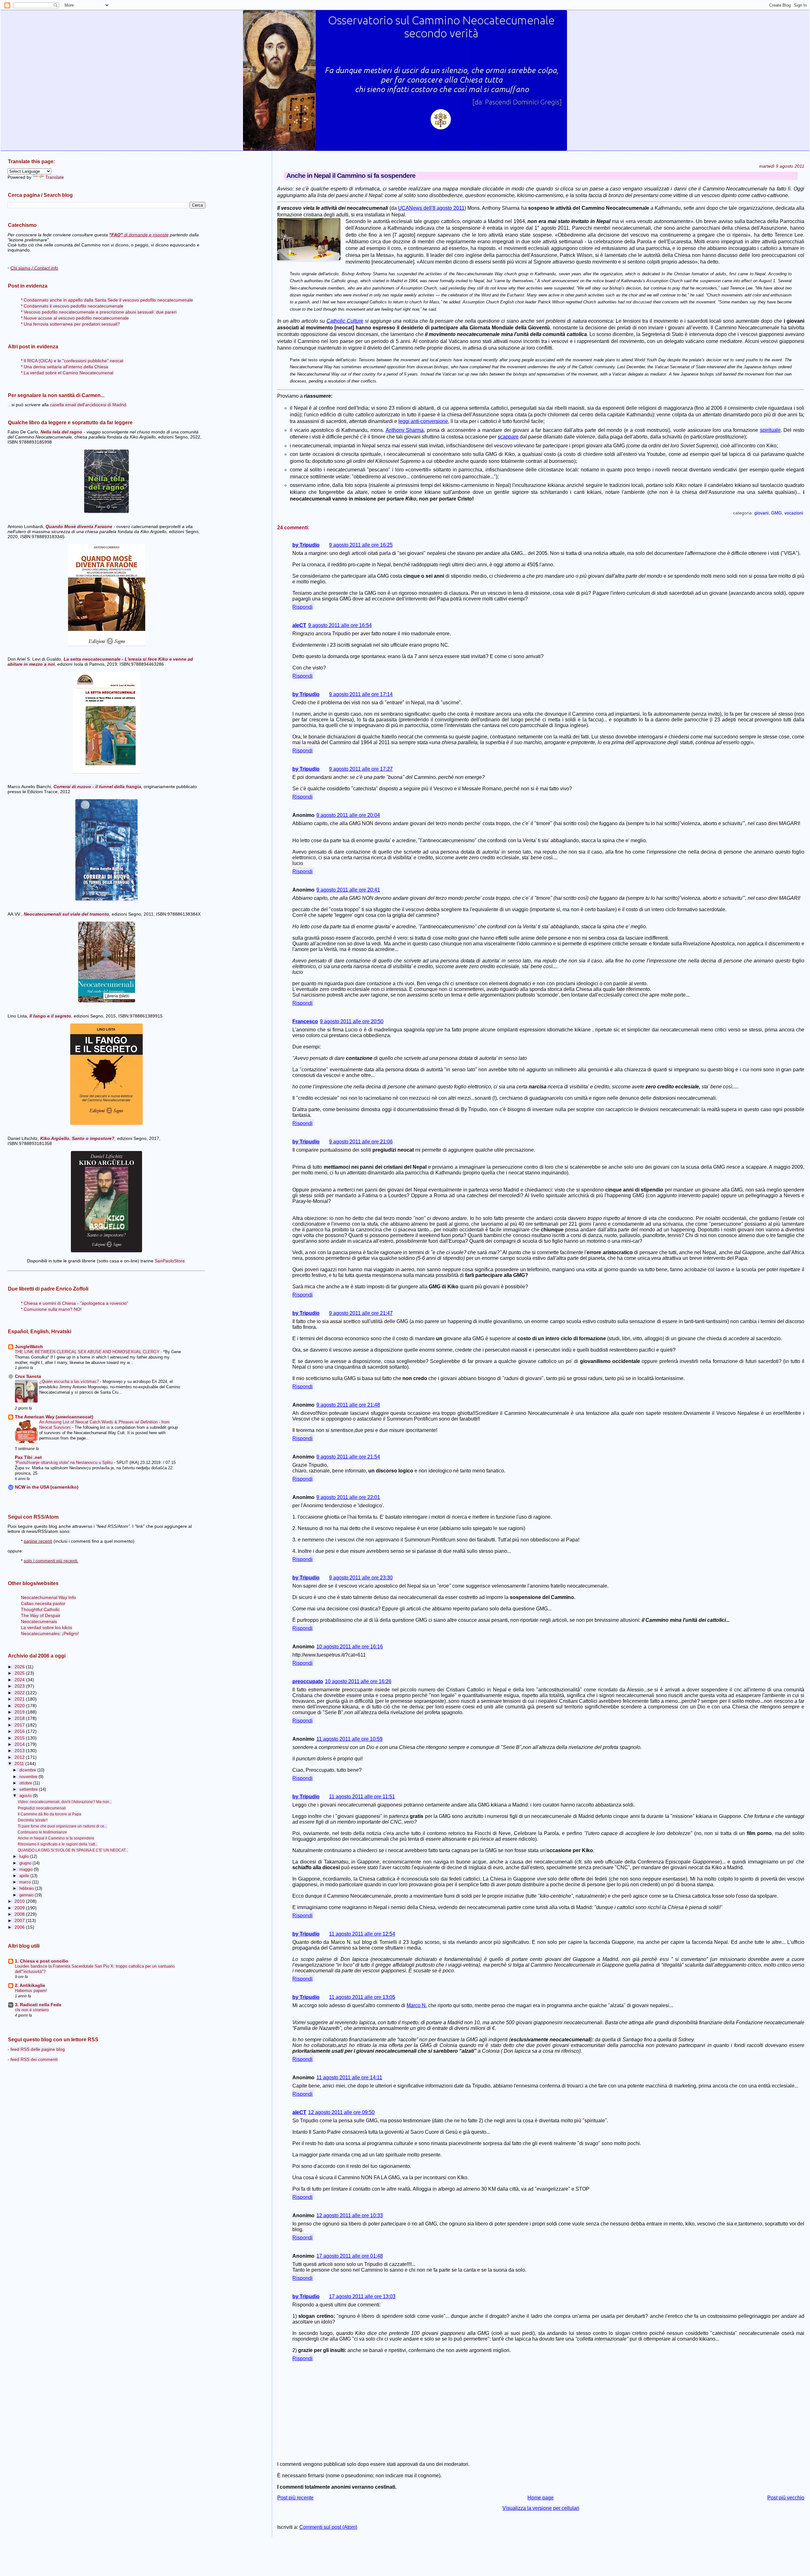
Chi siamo (34, 268)
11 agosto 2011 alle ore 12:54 (362, 1934)
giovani (761, 513)
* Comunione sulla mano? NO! (51, 1309)
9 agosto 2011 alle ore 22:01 (348, 1497)
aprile (25, 1876)
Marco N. (417, 2005)
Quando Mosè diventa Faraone (79, 526)
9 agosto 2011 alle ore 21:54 (348, 1457)
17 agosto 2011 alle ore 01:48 (350, 2256)
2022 (20, 1693)
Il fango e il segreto (50, 1016)
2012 (20, 1757)
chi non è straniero (32, 2010)
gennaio (27, 1895)
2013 (20, 1751)
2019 (20, 1712)
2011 (20, 1764)
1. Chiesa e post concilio (42, 1961)
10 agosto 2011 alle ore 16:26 (358, 1681)
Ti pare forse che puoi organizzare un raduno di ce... (62, 1826)
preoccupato (308, 1681)
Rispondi (302, 607)
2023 (20, 1686)
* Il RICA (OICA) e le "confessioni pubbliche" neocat (72, 361)
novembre (29, 1777)
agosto (26, 1796)
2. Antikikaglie (30, 1985)
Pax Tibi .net (28, 1457)
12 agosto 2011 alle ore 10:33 (350, 2215)
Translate (55, 177)
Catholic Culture (345, 321)
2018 (20, 1718)
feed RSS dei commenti (34, 2059)
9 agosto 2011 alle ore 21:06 (361, 1142)
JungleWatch (29, 1347)
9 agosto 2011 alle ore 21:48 (348, 1405)
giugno (26, 1863)
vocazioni (794, 513)
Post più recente (295, 2498)
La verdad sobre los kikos (47, 1628)
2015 (20, 1738)
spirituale (770, 430)
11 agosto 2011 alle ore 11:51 (362, 1797)
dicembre (28, 1770)
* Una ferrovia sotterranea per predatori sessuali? (70, 324)
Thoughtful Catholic (40, 1610)
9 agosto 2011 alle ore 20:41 (348, 890)
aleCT (299, 625)
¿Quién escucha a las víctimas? (70, 1381)
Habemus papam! (31, 1991)
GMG (776, 513)
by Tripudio (306, 545)
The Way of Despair (41, 1616)
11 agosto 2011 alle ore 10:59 (349, 1739)
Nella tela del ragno (61, 432)
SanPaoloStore (170, 1261)
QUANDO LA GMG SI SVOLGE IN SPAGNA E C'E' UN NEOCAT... (73, 1850)
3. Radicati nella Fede (38, 2005)
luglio (25, 1856)
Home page (541, 2498)
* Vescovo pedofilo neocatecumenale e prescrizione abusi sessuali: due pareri (99, 312)
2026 (20, 1667)
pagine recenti (38, 1541)
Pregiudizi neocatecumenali (42, 1808)
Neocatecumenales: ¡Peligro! (50, 1634)
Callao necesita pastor (43, 1604)
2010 (20, 1901)
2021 (20, 1699)
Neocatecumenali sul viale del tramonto (66, 914)
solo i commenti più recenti (50, 1561)
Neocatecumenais (39, 1622)
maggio (27, 1869)
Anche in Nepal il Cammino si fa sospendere (56, 1838)
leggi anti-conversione (423, 421)
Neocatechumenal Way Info (48, 1598)
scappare (508, 437)
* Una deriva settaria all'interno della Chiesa (65, 367)
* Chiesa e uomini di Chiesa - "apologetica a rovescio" (75, 1303)
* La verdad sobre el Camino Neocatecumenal (67, 373)
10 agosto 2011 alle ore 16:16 (350, 1647)
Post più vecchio (786, 2498)
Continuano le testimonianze (42, 1832)
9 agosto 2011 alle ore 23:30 (361, 1578)
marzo (26, 1882)
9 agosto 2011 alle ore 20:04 (348, 815)
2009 (20, 1908)
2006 (20, 1927)
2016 (20, 1731)
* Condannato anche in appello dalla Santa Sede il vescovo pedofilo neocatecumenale (107, 300)
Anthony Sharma (405, 430)
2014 (20, 1744)
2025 (20, 1673)
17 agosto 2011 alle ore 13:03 (362, 2296)
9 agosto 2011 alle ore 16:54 (340, 625)
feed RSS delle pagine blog (38, 2049)
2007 (20, 1921)
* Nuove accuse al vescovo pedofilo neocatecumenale (75, 318)
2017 (20, 1725)
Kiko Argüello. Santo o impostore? (77, 1138)
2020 (20, 1706)
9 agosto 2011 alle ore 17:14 (361, 694)
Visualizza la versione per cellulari (541, 2508)
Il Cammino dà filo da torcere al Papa (50, 1814)
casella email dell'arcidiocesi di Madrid (88, 405)
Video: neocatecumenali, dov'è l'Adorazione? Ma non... (65, 1802)
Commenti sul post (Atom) (328, 2527)
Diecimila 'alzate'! (33, 1820)
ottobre (26, 1783)
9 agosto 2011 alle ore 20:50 (352, 1021)
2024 (20, 1680)
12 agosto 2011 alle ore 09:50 (341, 2112)
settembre (29, 1789)
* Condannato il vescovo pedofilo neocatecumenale (72, 306)
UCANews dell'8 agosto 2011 (431, 208)
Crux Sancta (28, 1376)
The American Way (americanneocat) (54, 1417)
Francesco (305, 1021)
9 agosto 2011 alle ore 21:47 (361, 1313)
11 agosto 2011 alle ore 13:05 (362, 1997)
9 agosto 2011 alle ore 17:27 (361, 769)
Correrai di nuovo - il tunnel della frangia (97, 787)
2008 (20, 1914)
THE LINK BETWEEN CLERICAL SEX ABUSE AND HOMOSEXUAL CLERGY (88, 1352)
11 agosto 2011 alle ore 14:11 (349, 2078)
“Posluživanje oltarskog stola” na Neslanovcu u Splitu (64, 1462)
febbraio (27, 1888)
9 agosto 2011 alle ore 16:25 (361, 545)
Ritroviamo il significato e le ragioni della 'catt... (58, 1844)
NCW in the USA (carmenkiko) (47, 1487)
